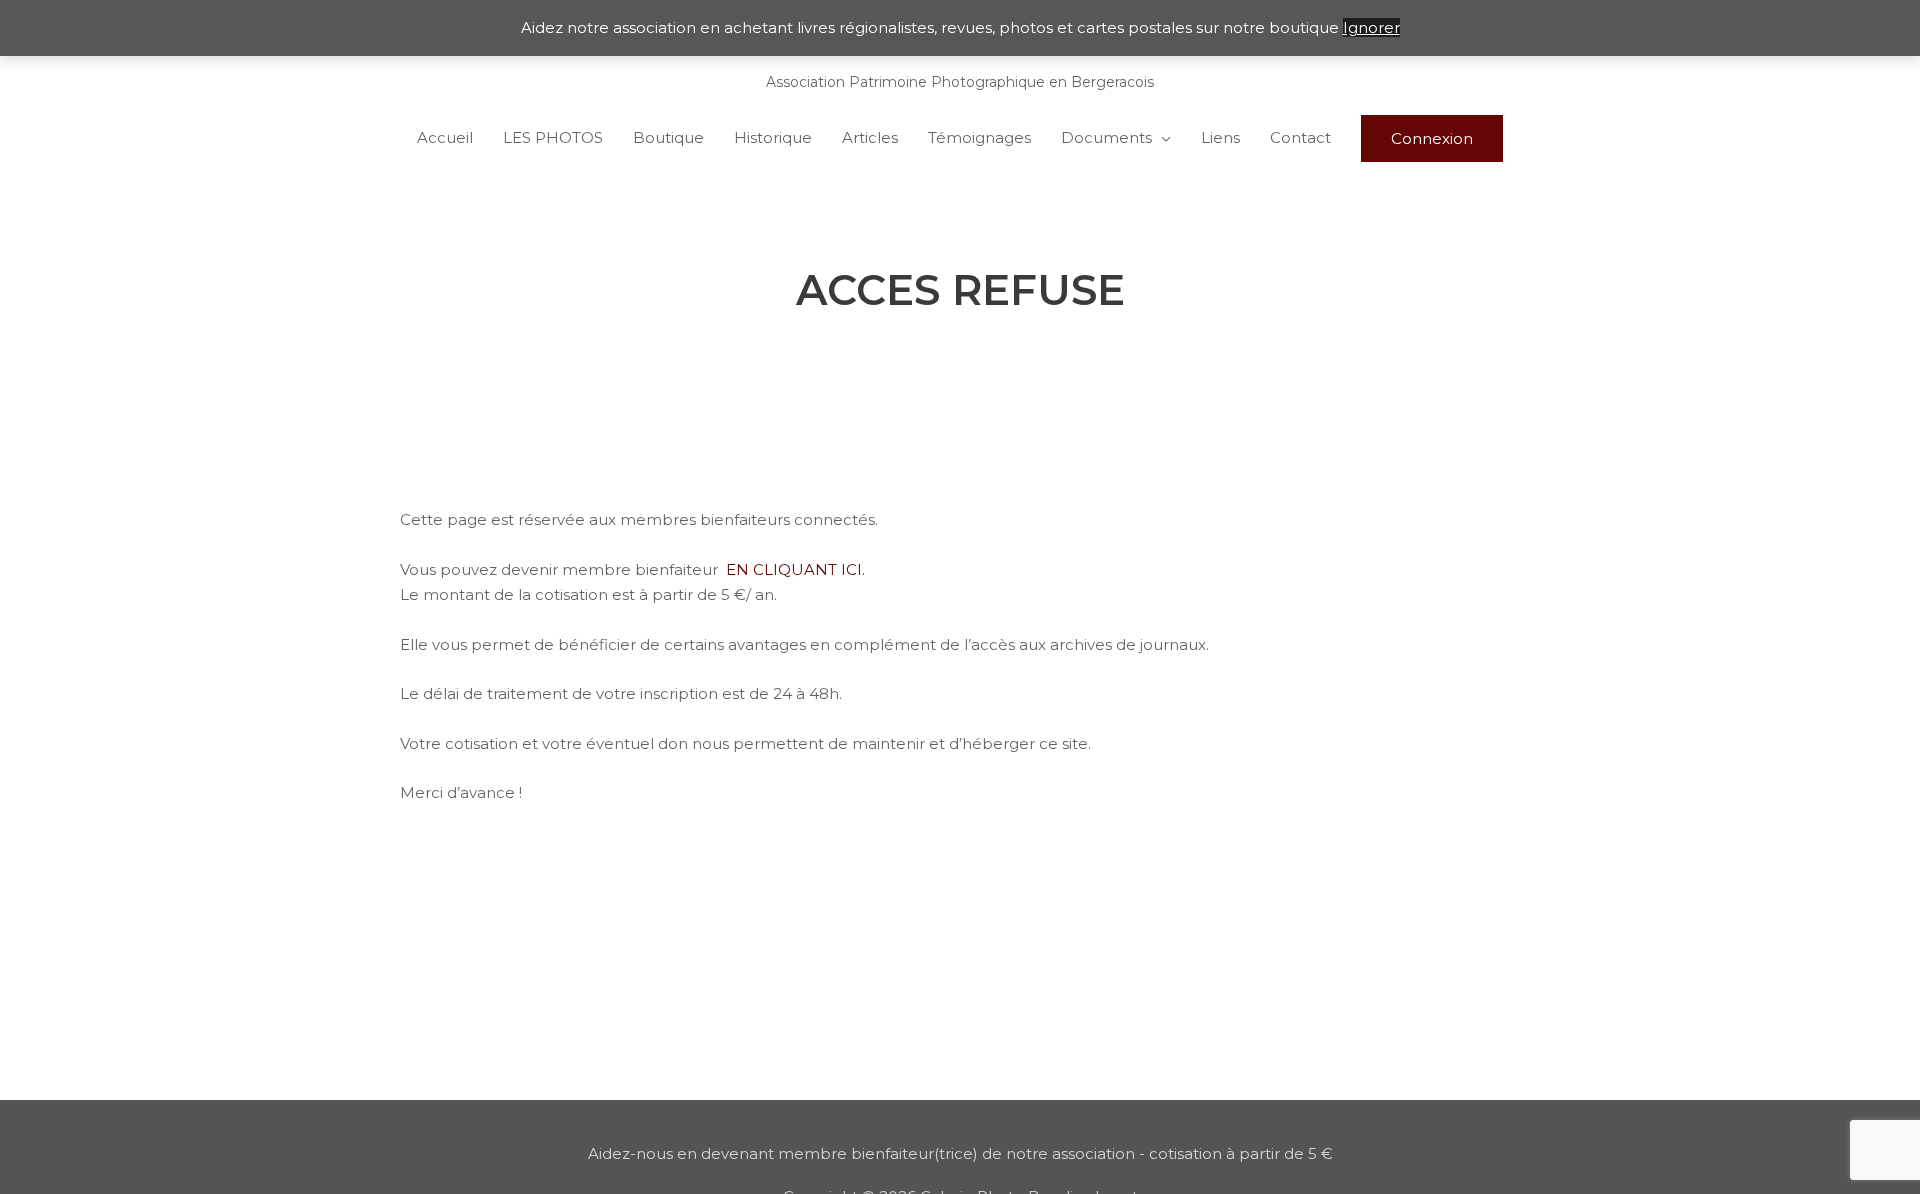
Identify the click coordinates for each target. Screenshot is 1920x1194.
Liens (1220, 137)
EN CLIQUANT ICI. (795, 569)
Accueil (445, 137)
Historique (773, 137)
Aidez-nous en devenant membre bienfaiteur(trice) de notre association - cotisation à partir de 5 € (960, 1153)
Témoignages (979, 137)
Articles (870, 137)
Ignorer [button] (1371, 27)
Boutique (668, 137)
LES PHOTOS (553, 137)
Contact (1300, 137)
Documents (1106, 137)
